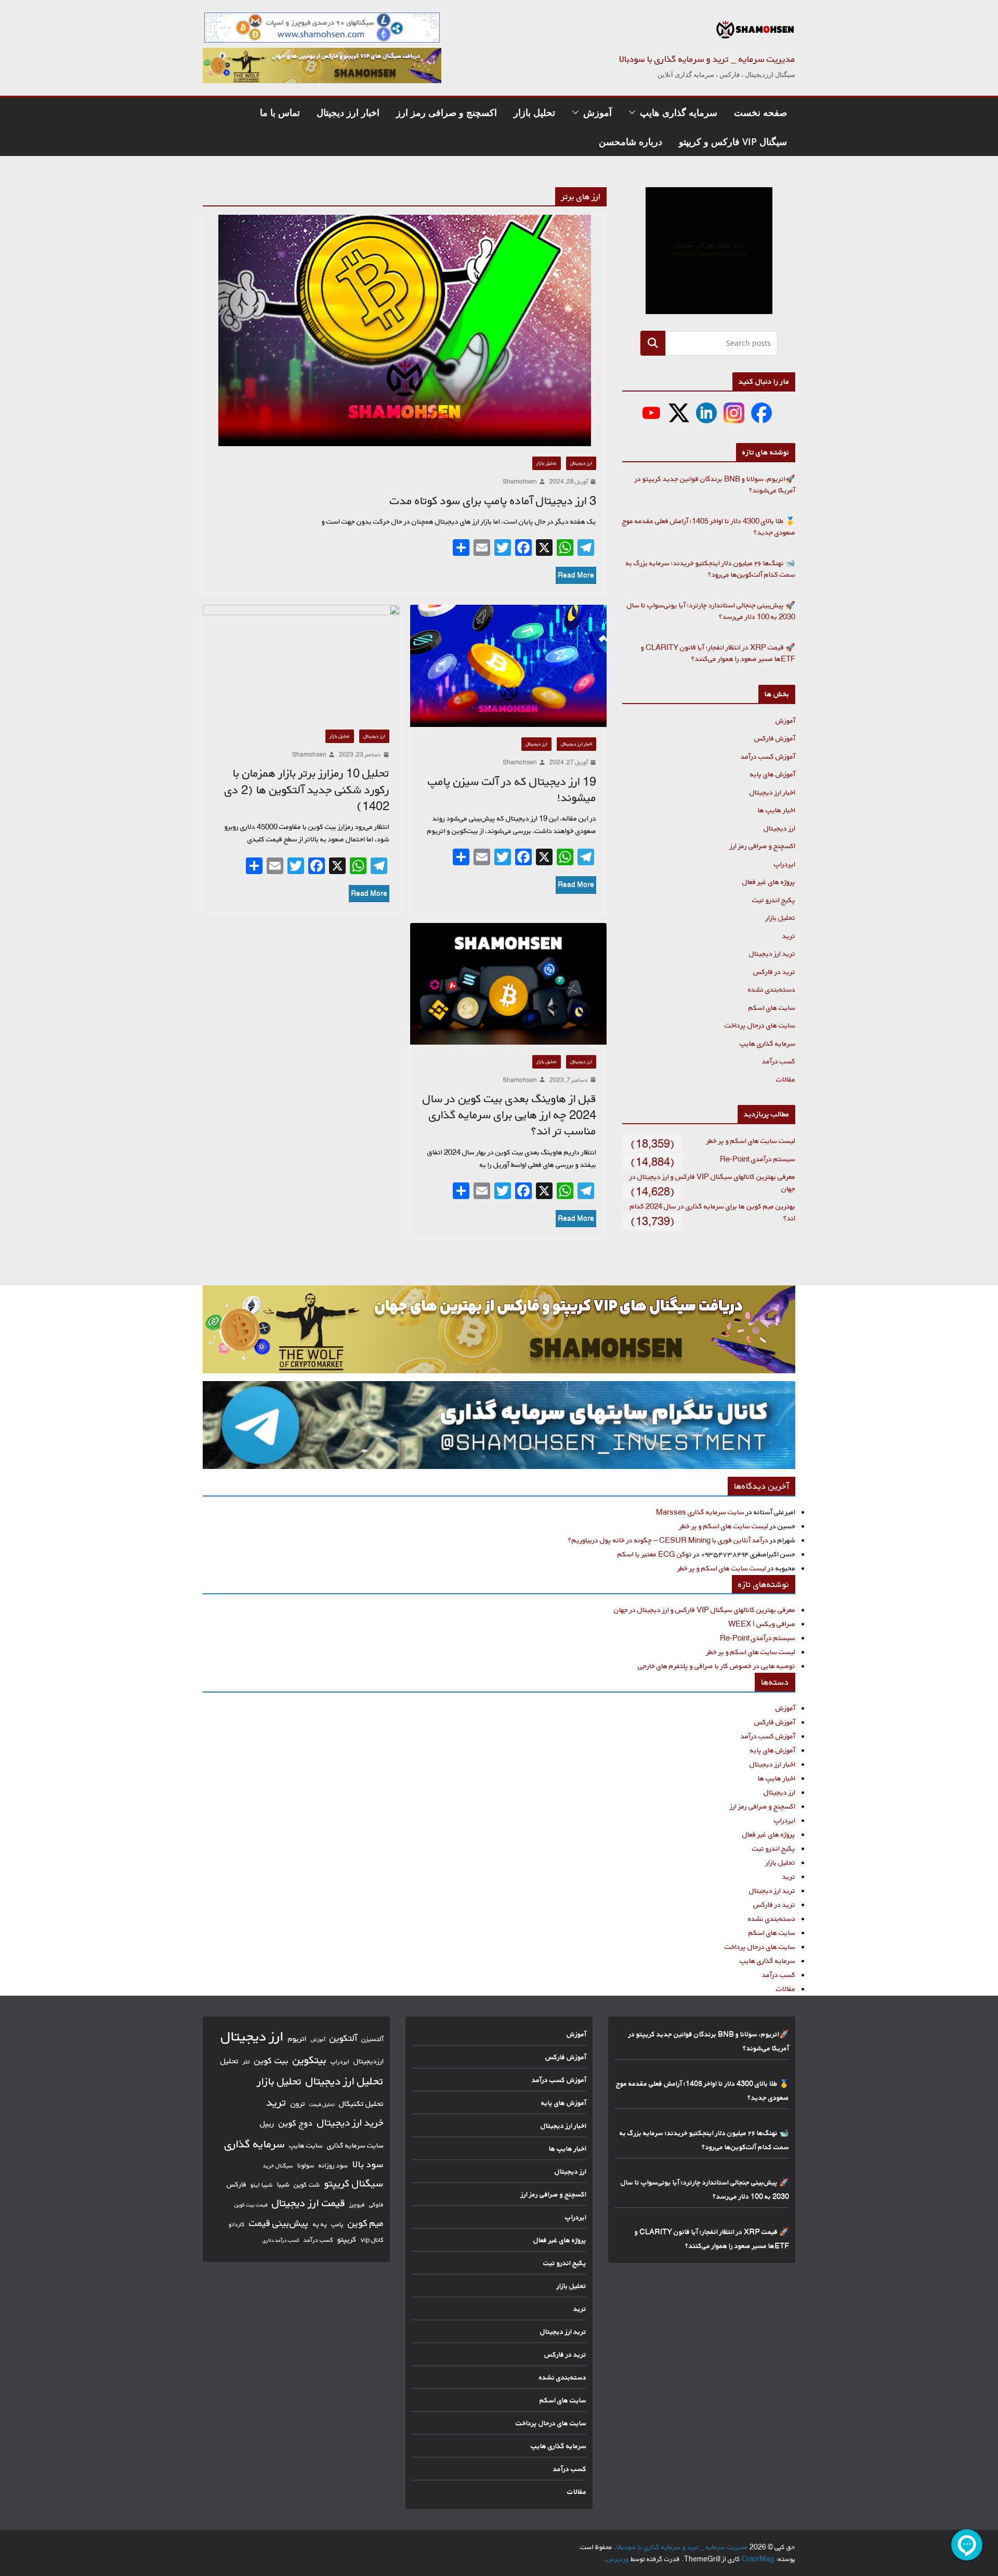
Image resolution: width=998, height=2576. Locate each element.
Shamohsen (520, 481)
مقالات (786, 1079)
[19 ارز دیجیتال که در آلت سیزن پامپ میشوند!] (509, 666)
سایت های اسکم (772, 1007)
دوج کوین (296, 2123)
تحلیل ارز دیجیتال (345, 2081)
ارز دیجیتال (581, 463)
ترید (789, 936)
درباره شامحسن (631, 141)
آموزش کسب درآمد (768, 756)
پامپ (337, 2224)
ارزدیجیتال (369, 2061)
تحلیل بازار (534, 112)
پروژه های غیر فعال (769, 882)
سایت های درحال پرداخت (760, 1025)
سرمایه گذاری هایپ (679, 112)
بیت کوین (271, 2060)
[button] (634, 112)
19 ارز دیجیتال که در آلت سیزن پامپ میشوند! (512, 790)
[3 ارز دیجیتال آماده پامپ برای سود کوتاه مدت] (405, 330)
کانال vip (372, 2240)
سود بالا (368, 2164)
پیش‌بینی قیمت (279, 2223)
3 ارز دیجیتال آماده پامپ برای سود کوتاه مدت (493, 501)
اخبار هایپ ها (777, 810)
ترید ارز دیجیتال (772, 953)
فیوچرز (357, 2205)
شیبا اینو (262, 2185)
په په (320, 2224)
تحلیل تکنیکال (361, 2104)
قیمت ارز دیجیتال (308, 2203)
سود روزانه (333, 2165)
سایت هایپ (306, 2145)
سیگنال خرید (278, 2166)
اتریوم (297, 2039)
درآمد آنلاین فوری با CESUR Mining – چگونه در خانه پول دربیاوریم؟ (668, 1540)
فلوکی (376, 2204)
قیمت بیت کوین (251, 2205)
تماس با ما (280, 112)
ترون (298, 2104)
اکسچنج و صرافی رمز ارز (447, 112)
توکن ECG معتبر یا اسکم (655, 1554)
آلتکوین (343, 2038)
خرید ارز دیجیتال (350, 2123)
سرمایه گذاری (255, 2144)
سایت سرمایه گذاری (355, 2145)
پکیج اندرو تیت (774, 900)
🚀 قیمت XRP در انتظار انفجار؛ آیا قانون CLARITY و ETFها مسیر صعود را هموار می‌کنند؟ (718, 653)
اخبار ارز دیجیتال (348, 112)
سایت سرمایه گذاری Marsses (700, 1512)
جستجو (653, 343)
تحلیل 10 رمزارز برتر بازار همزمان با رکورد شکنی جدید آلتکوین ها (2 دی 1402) (307, 789)
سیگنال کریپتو (354, 2183)
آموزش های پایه (773, 774)
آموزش (598, 112)
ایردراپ (785, 864)
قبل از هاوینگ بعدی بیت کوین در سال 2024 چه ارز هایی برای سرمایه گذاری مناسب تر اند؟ (509, 1115)
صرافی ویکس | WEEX (762, 1624)
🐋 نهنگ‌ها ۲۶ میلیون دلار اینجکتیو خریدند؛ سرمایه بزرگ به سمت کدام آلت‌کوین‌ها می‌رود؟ (711, 569)
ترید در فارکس (774, 972)
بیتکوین (310, 2060)
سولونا (306, 2165)
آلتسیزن (372, 2039)
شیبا (283, 2184)
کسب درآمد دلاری (281, 2240)
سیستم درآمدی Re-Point (758, 1159)
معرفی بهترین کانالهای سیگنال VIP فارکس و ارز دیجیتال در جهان (705, 1610)
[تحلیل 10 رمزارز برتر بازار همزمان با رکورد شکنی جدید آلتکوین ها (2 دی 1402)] (301, 662)
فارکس (237, 2184)
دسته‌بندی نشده (772, 989)
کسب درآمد (779, 1061)
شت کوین (307, 2184)
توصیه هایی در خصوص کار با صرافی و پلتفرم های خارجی (717, 1666)
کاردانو (237, 2224)
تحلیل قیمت (322, 2104)
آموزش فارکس (775, 738)
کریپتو (347, 2239)
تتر (246, 2061)
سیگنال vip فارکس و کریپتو (733, 141)
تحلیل (229, 2061)
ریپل (267, 2123)
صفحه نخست (760, 112)
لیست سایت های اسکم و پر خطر (751, 1141)
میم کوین (366, 2223)
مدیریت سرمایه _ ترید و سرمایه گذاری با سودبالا (707, 59)
